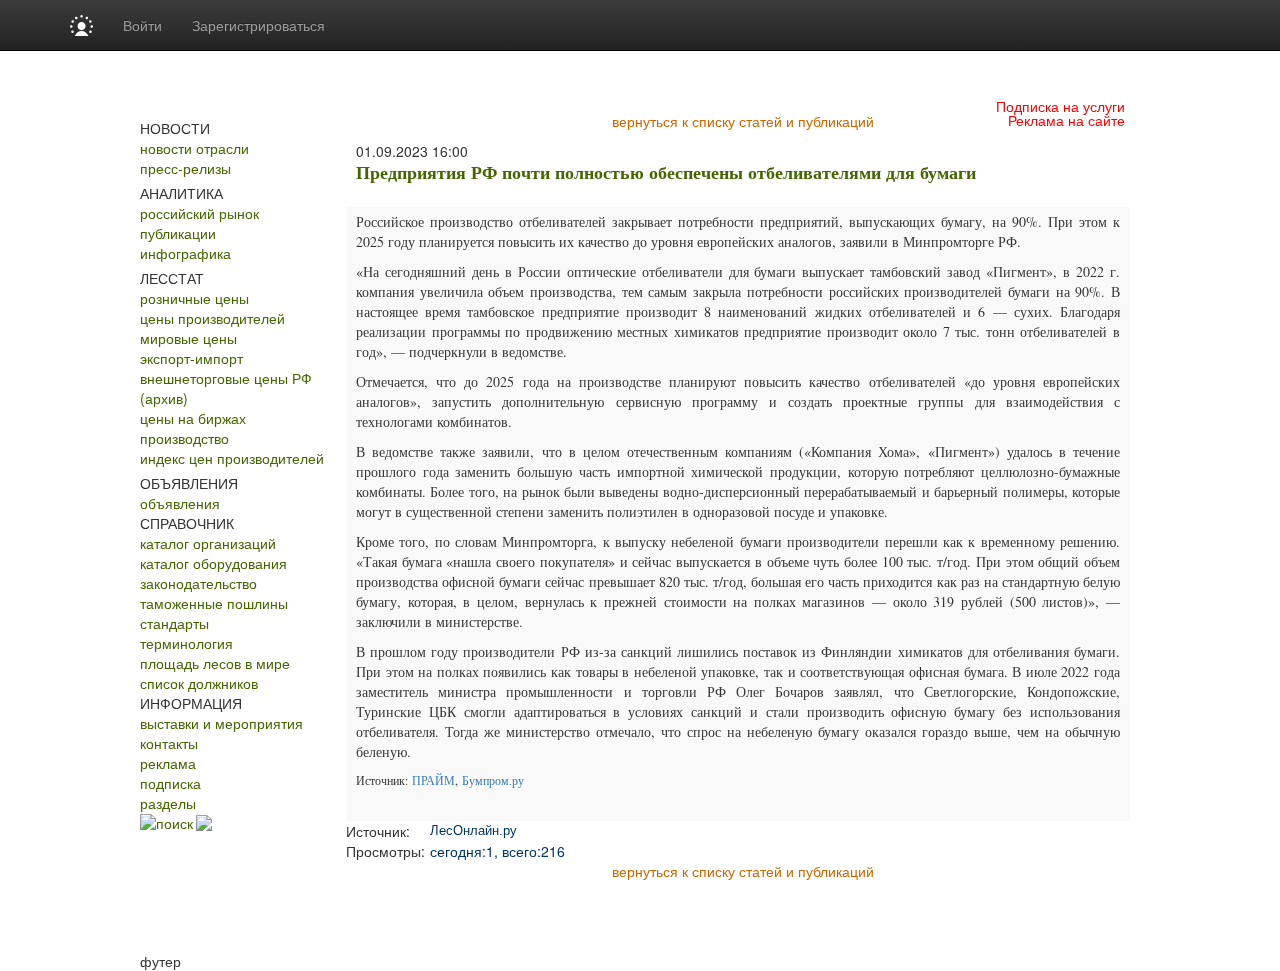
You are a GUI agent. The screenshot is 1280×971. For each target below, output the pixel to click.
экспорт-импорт (191, 358)
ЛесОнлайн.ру (473, 830)
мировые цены (188, 338)
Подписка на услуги (1060, 106)
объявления (180, 503)
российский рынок (199, 213)
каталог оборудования (213, 563)
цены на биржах (193, 418)
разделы (168, 803)
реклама (168, 763)
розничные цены (194, 298)
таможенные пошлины (214, 603)
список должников (199, 683)
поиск (174, 823)
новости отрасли (194, 148)
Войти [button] (142, 25)
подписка (170, 783)
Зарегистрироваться (258, 25)
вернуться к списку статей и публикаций (743, 121)
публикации (178, 233)
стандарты (174, 623)
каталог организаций (208, 543)
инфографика (185, 253)
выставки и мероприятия (221, 723)
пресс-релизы (185, 168)
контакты (169, 743)
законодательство (198, 583)
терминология (186, 643)
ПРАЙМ (433, 780)
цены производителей (212, 318)
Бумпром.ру (493, 780)
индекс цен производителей (232, 458)
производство (184, 438)
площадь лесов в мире (215, 663)
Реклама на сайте (1066, 120)
